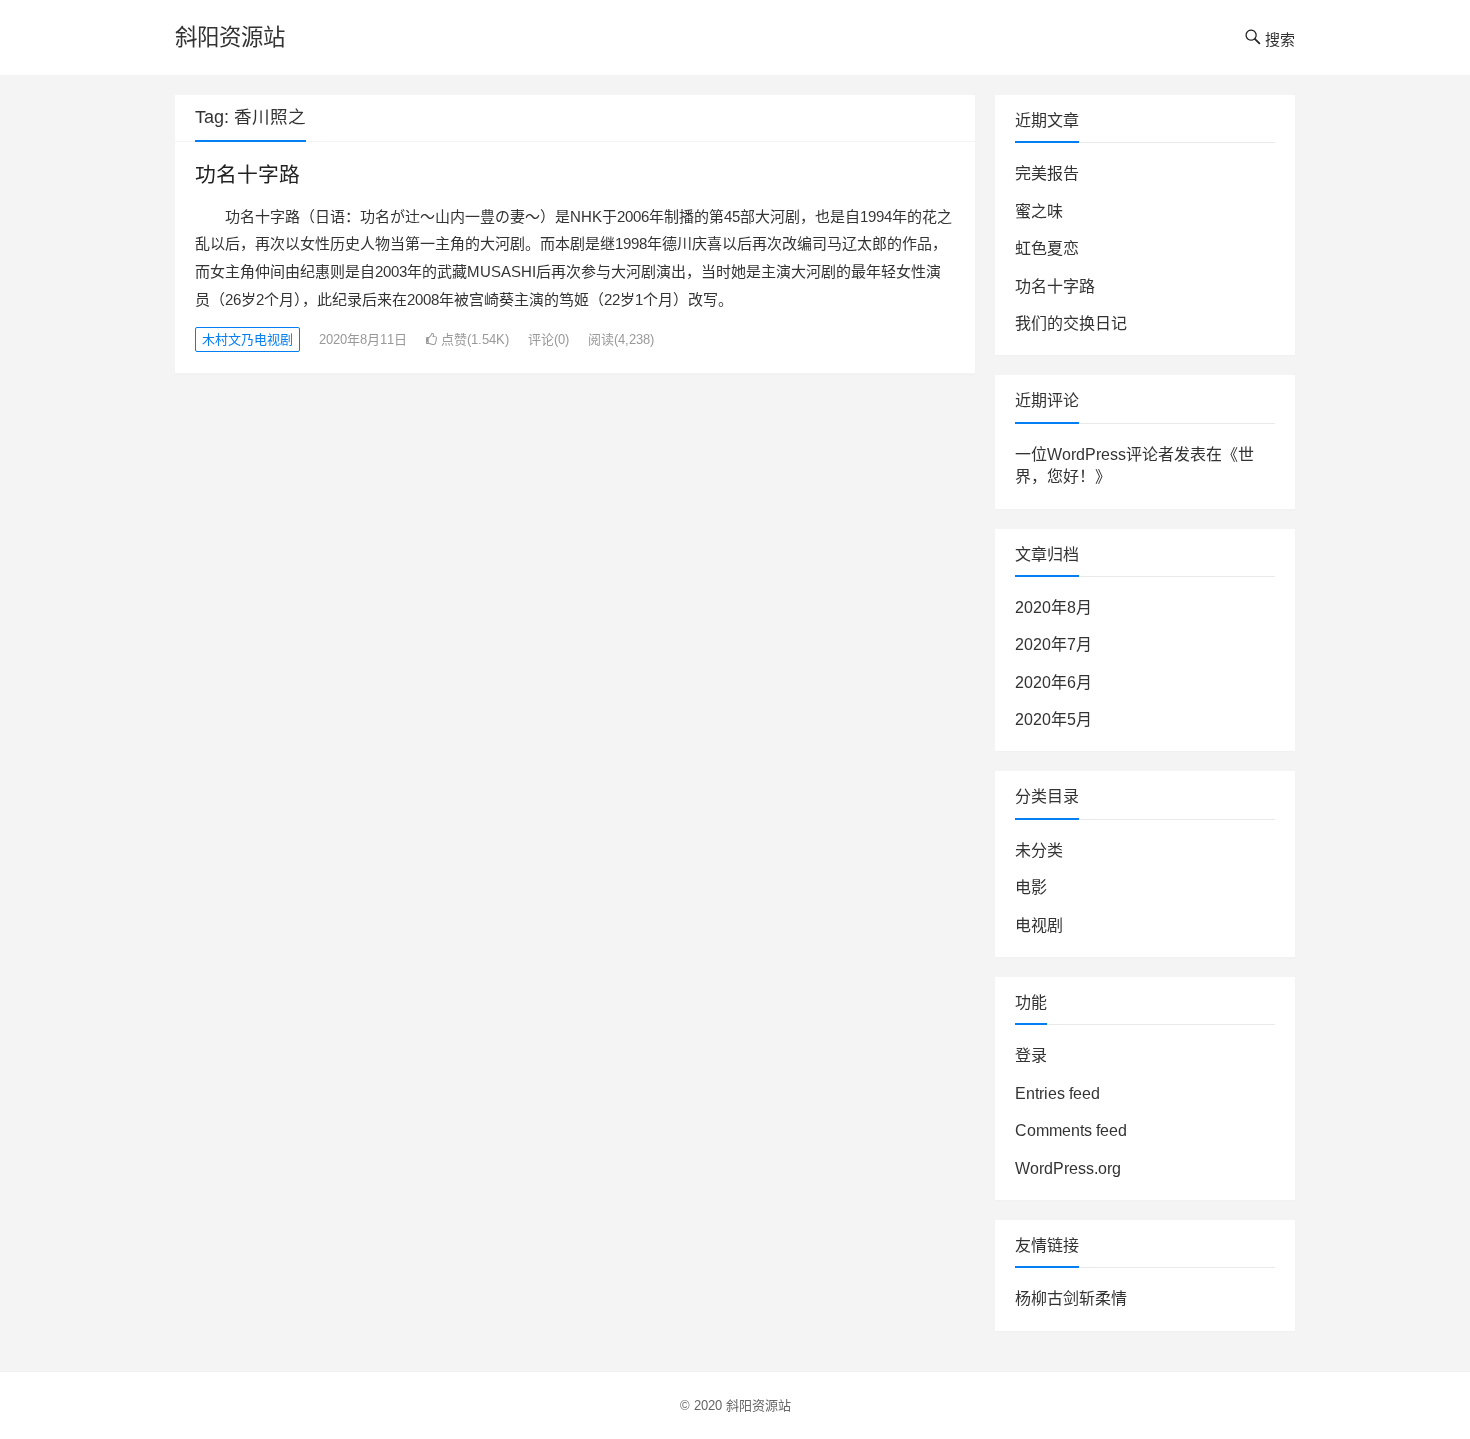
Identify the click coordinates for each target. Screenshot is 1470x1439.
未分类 (1039, 850)
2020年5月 (1053, 719)
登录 (1031, 1055)
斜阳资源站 (230, 37)
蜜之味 (1039, 211)
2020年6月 (1053, 682)
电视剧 (1039, 925)
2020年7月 (1053, 644)
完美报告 (1047, 173)
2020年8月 (1053, 607)
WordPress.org (1068, 1168)
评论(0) (548, 339)
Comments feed (1071, 1130)
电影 (1031, 887)
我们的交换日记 (1071, 323)
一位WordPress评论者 (1094, 454)
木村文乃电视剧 (247, 339)
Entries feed (1057, 1093)
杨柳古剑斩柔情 (1071, 1298)
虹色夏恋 (1047, 248)
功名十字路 (247, 174)
